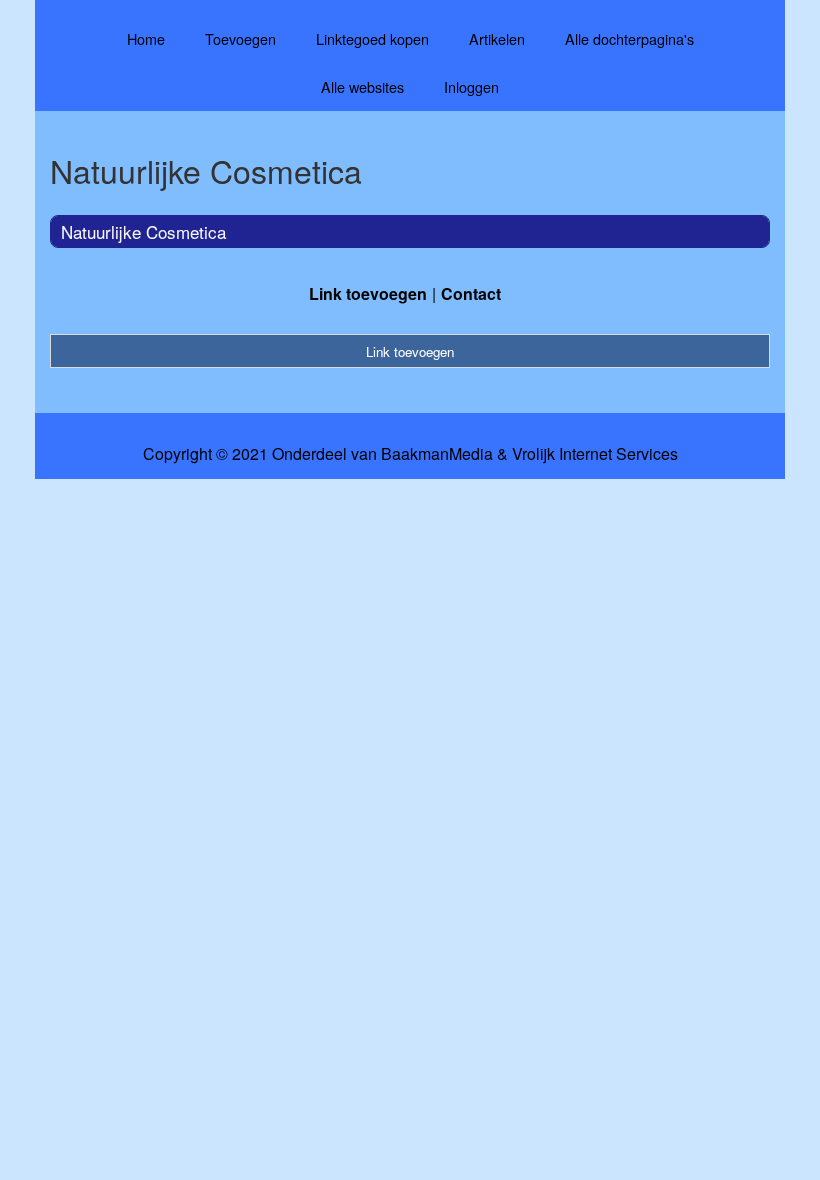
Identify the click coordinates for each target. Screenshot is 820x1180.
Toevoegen (240, 38)
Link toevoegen (368, 293)
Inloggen (471, 86)
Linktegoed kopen (372, 38)
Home (146, 38)
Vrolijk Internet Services (595, 454)
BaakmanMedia (437, 454)
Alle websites (362, 86)
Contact (471, 293)
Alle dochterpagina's (629, 38)
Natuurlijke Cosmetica (143, 231)
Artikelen (497, 38)
